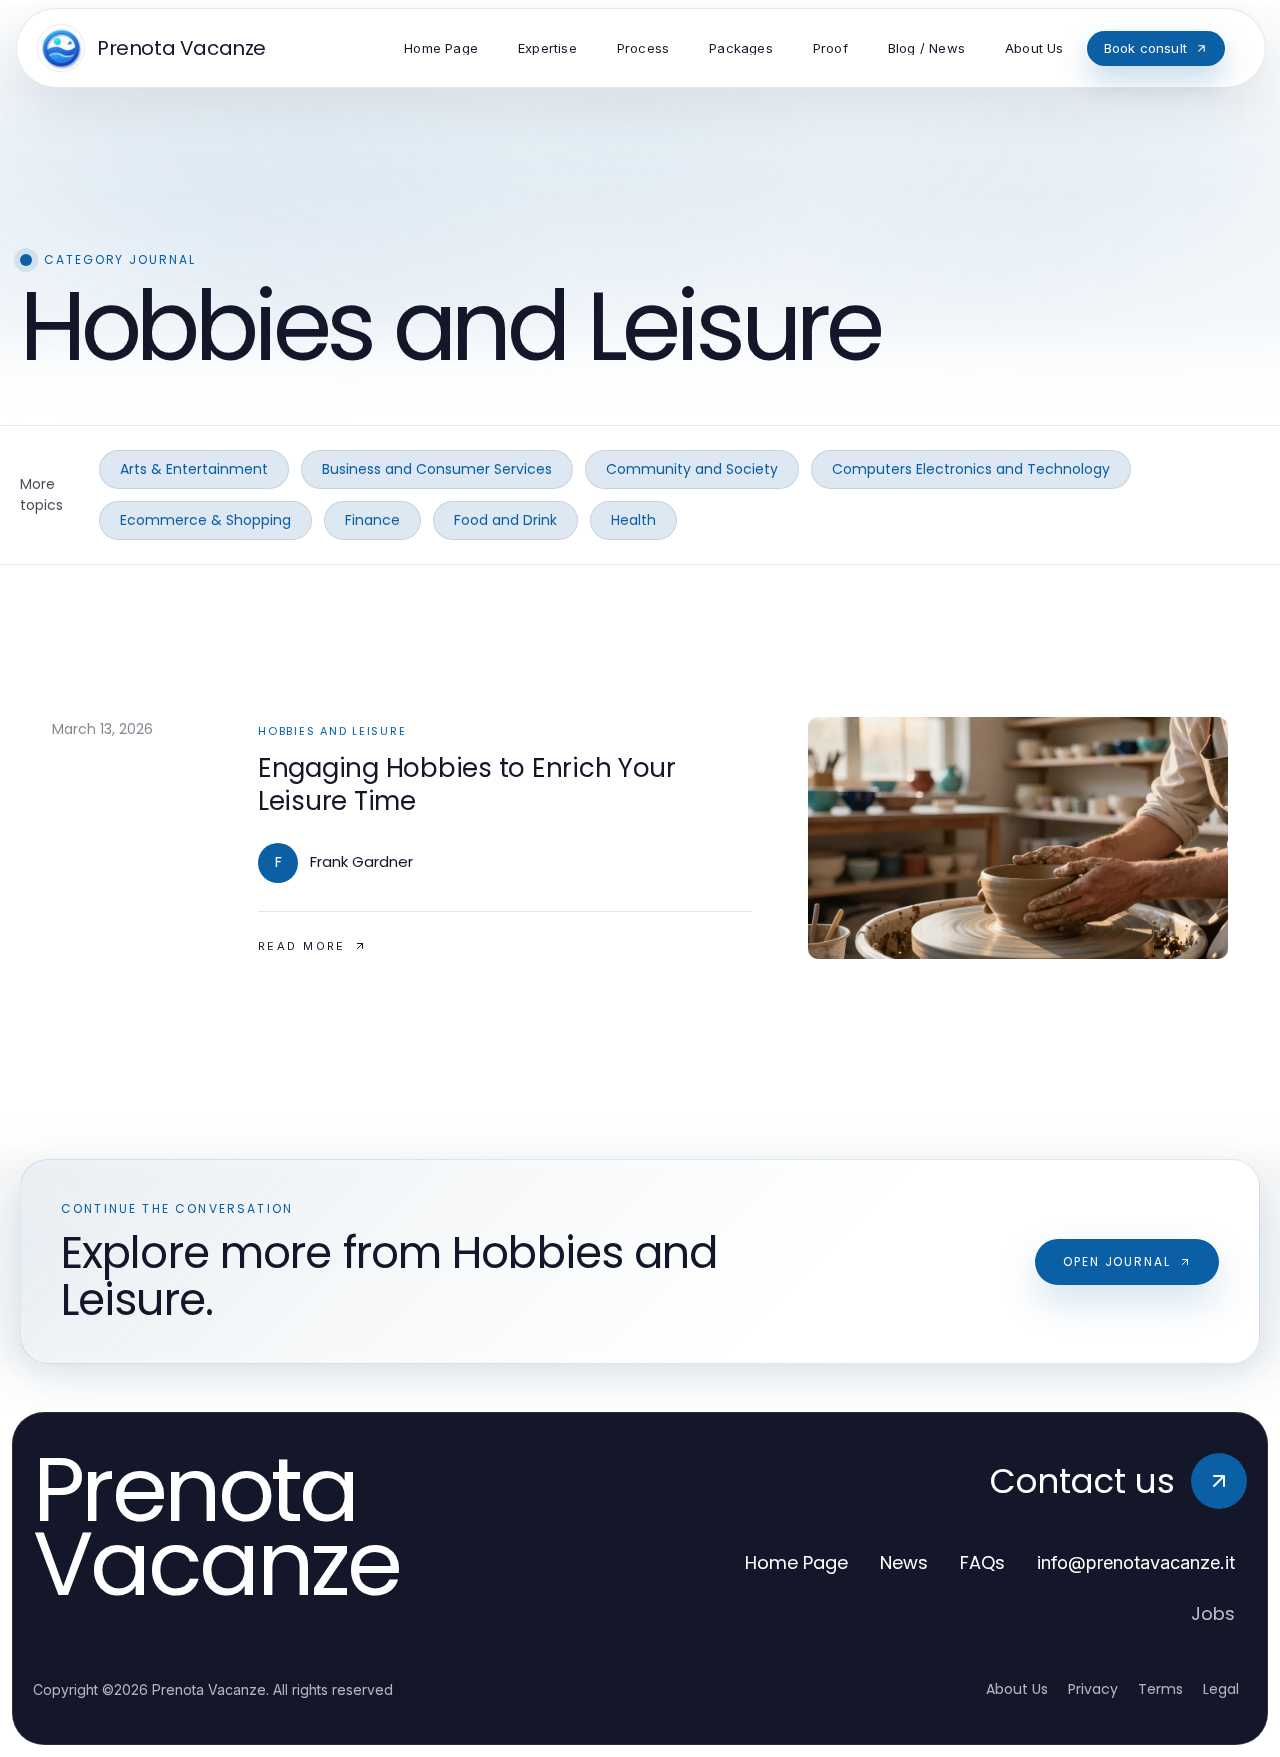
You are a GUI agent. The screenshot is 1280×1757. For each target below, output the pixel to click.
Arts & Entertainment (194, 469)
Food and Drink (505, 520)
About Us (1017, 1689)
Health (633, 520)
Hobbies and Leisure (332, 731)
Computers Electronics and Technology (971, 469)
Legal (1221, 1689)
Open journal (1117, 1261)
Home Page (796, 1562)
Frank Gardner (361, 861)
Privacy (1093, 1689)
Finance (372, 520)
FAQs (982, 1562)
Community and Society (692, 469)
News (904, 1562)
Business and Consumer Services (437, 469)
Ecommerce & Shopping (205, 520)
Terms (1160, 1689)
